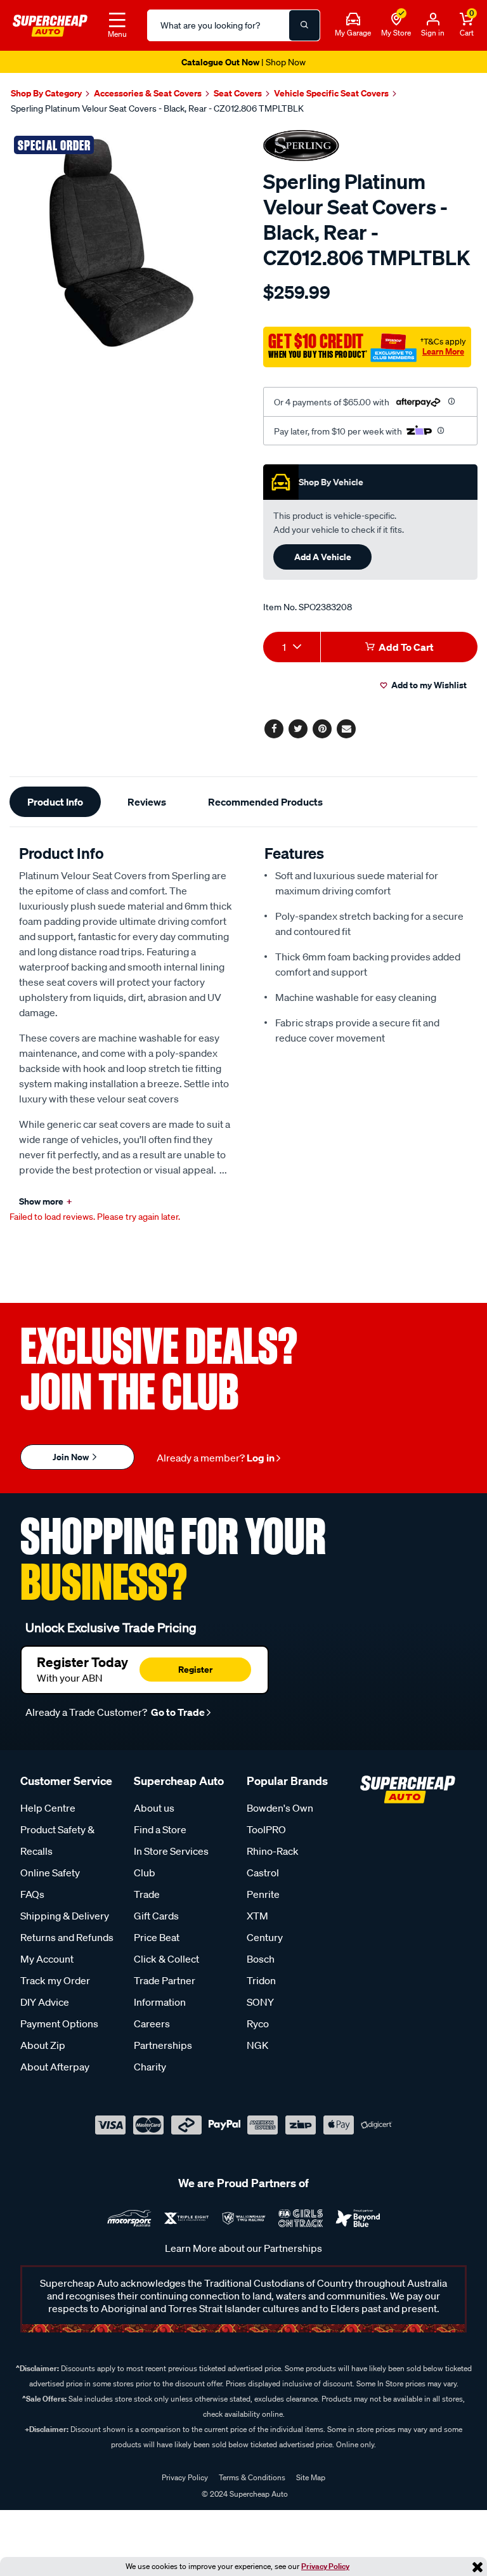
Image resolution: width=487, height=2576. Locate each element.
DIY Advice (45, 2002)
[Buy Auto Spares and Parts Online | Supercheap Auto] (50, 24)
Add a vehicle (323, 557)
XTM (257, 1916)
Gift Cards (156, 1916)
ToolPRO (266, 1829)
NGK (257, 2045)
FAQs (32, 1894)
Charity (150, 2067)
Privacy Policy (325, 2566)
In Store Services (171, 1851)
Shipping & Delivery (65, 1916)
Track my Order (55, 1980)
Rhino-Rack (273, 1851)
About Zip (43, 2045)
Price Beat (157, 1937)
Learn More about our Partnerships (243, 2248)
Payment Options (59, 2024)
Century (265, 1937)
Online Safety (50, 1873)
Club (145, 1873)
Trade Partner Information (165, 1991)
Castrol (263, 1873)
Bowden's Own (280, 1808)
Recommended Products (265, 802)
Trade (147, 1894)
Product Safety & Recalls (57, 1840)
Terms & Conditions (252, 2477)
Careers (152, 2024)
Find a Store (160, 1829)
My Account (47, 1959)
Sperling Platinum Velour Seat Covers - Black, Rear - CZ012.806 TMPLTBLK (157, 108)
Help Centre (48, 1808)
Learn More (443, 351)
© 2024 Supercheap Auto (244, 2494)
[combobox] (292, 647)
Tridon (261, 1980)
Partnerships (163, 2045)
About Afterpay (55, 2067)
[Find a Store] (396, 20)
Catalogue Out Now (243, 62)
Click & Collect (166, 1959)
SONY (260, 2002)
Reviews (147, 802)
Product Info (55, 802)
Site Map (311, 2477)
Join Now (72, 1457)
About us (154, 1808)
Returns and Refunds (67, 1937)
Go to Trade (177, 1712)
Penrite (263, 1894)
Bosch (261, 1959)
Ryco (258, 2024)
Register (195, 1669)
